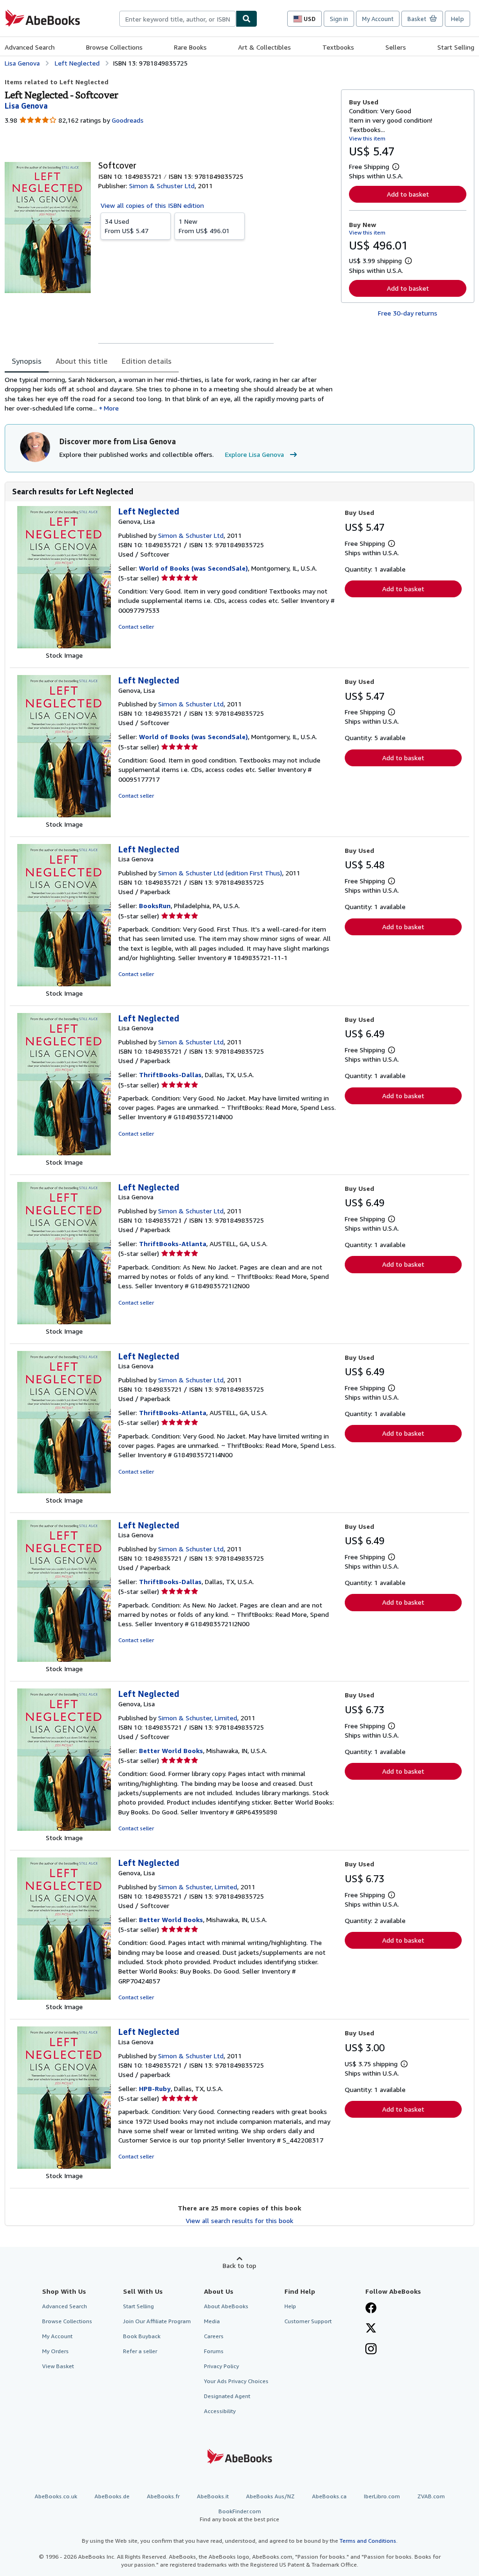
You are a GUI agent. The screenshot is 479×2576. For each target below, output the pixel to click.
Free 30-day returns (408, 313)
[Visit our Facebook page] (371, 2309)
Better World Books (171, 1750)
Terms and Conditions (368, 2541)
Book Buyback (142, 2336)
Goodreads (128, 120)
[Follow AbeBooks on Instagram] (371, 2350)
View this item (367, 138)
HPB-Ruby (155, 2088)
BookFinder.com (239, 2515)
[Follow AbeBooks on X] (371, 2329)
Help (457, 19)
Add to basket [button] (408, 194)
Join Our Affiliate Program (157, 2321)
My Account (378, 19)
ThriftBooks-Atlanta (173, 1244)
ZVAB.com (431, 2496)
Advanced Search (30, 47)
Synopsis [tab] (27, 361)
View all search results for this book (239, 2220)
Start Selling (456, 47)
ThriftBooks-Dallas (170, 1075)
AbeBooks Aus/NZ (270, 2496)
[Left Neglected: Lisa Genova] (64, 984)
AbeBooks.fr (163, 2496)
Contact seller (136, 627)
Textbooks (338, 47)
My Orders (55, 2351)
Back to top (239, 2265)
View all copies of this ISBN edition (152, 205)
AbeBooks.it (213, 2496)
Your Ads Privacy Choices (236, 2381)
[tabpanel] (169, 394)
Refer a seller (140, 2351)
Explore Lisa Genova (254, 454)
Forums (214, 2351)
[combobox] (178, 19)
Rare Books (190, 47)
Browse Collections (114, 47)
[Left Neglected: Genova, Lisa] (64, 646)
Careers (214, 2336)
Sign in (339, 19)
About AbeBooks (226, 2306)
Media (212, 2321)
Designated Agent (227, 2396)
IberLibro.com (382, 2496)
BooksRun (155, 906)
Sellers (396, 47)
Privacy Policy (221, 2366)
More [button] (111, 408)
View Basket (58, 2366)
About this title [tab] (82, 361)
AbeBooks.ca (329, 2496)
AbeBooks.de (112, 2496)
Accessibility (220, 2411)
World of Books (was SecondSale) (193, 568)
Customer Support (308, 2321)
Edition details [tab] (147, 361)
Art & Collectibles (265, 47)
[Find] (247, 19)
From (127, 226)
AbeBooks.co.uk (56, 2496)
